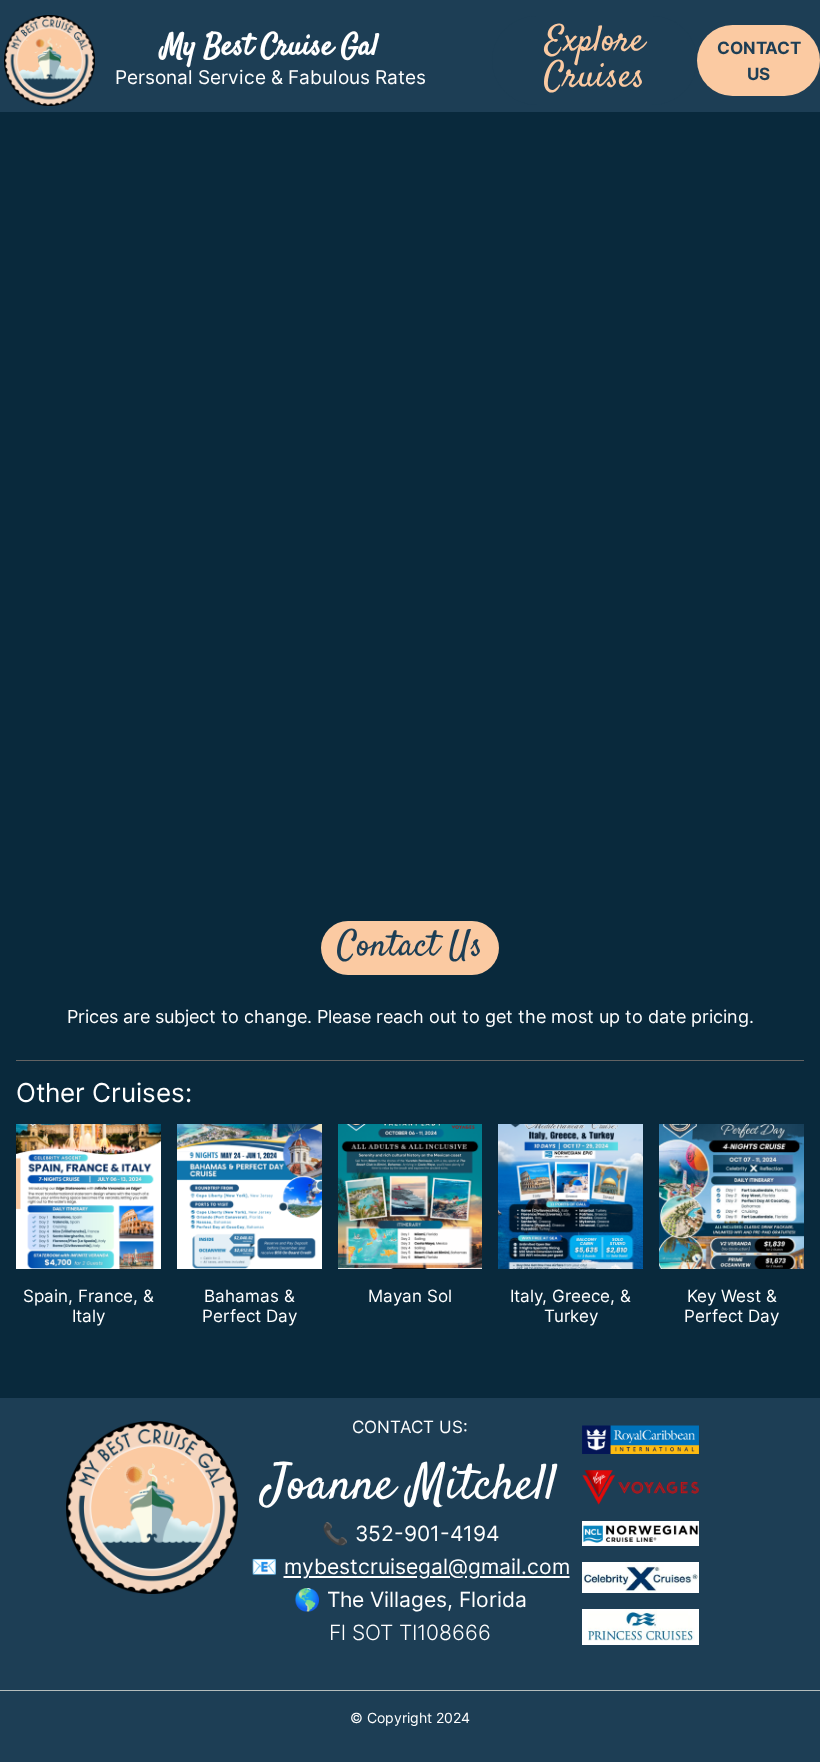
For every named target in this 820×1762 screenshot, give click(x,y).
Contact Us (410, 947)
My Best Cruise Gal (270, 47)
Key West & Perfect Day (731, 1306)
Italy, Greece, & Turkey (570, 1306)
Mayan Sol (410, 1296)
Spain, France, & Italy (88, 1306)
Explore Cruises (594, 60)
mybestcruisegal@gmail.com (427, 1566)
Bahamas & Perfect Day (249, 1306)
